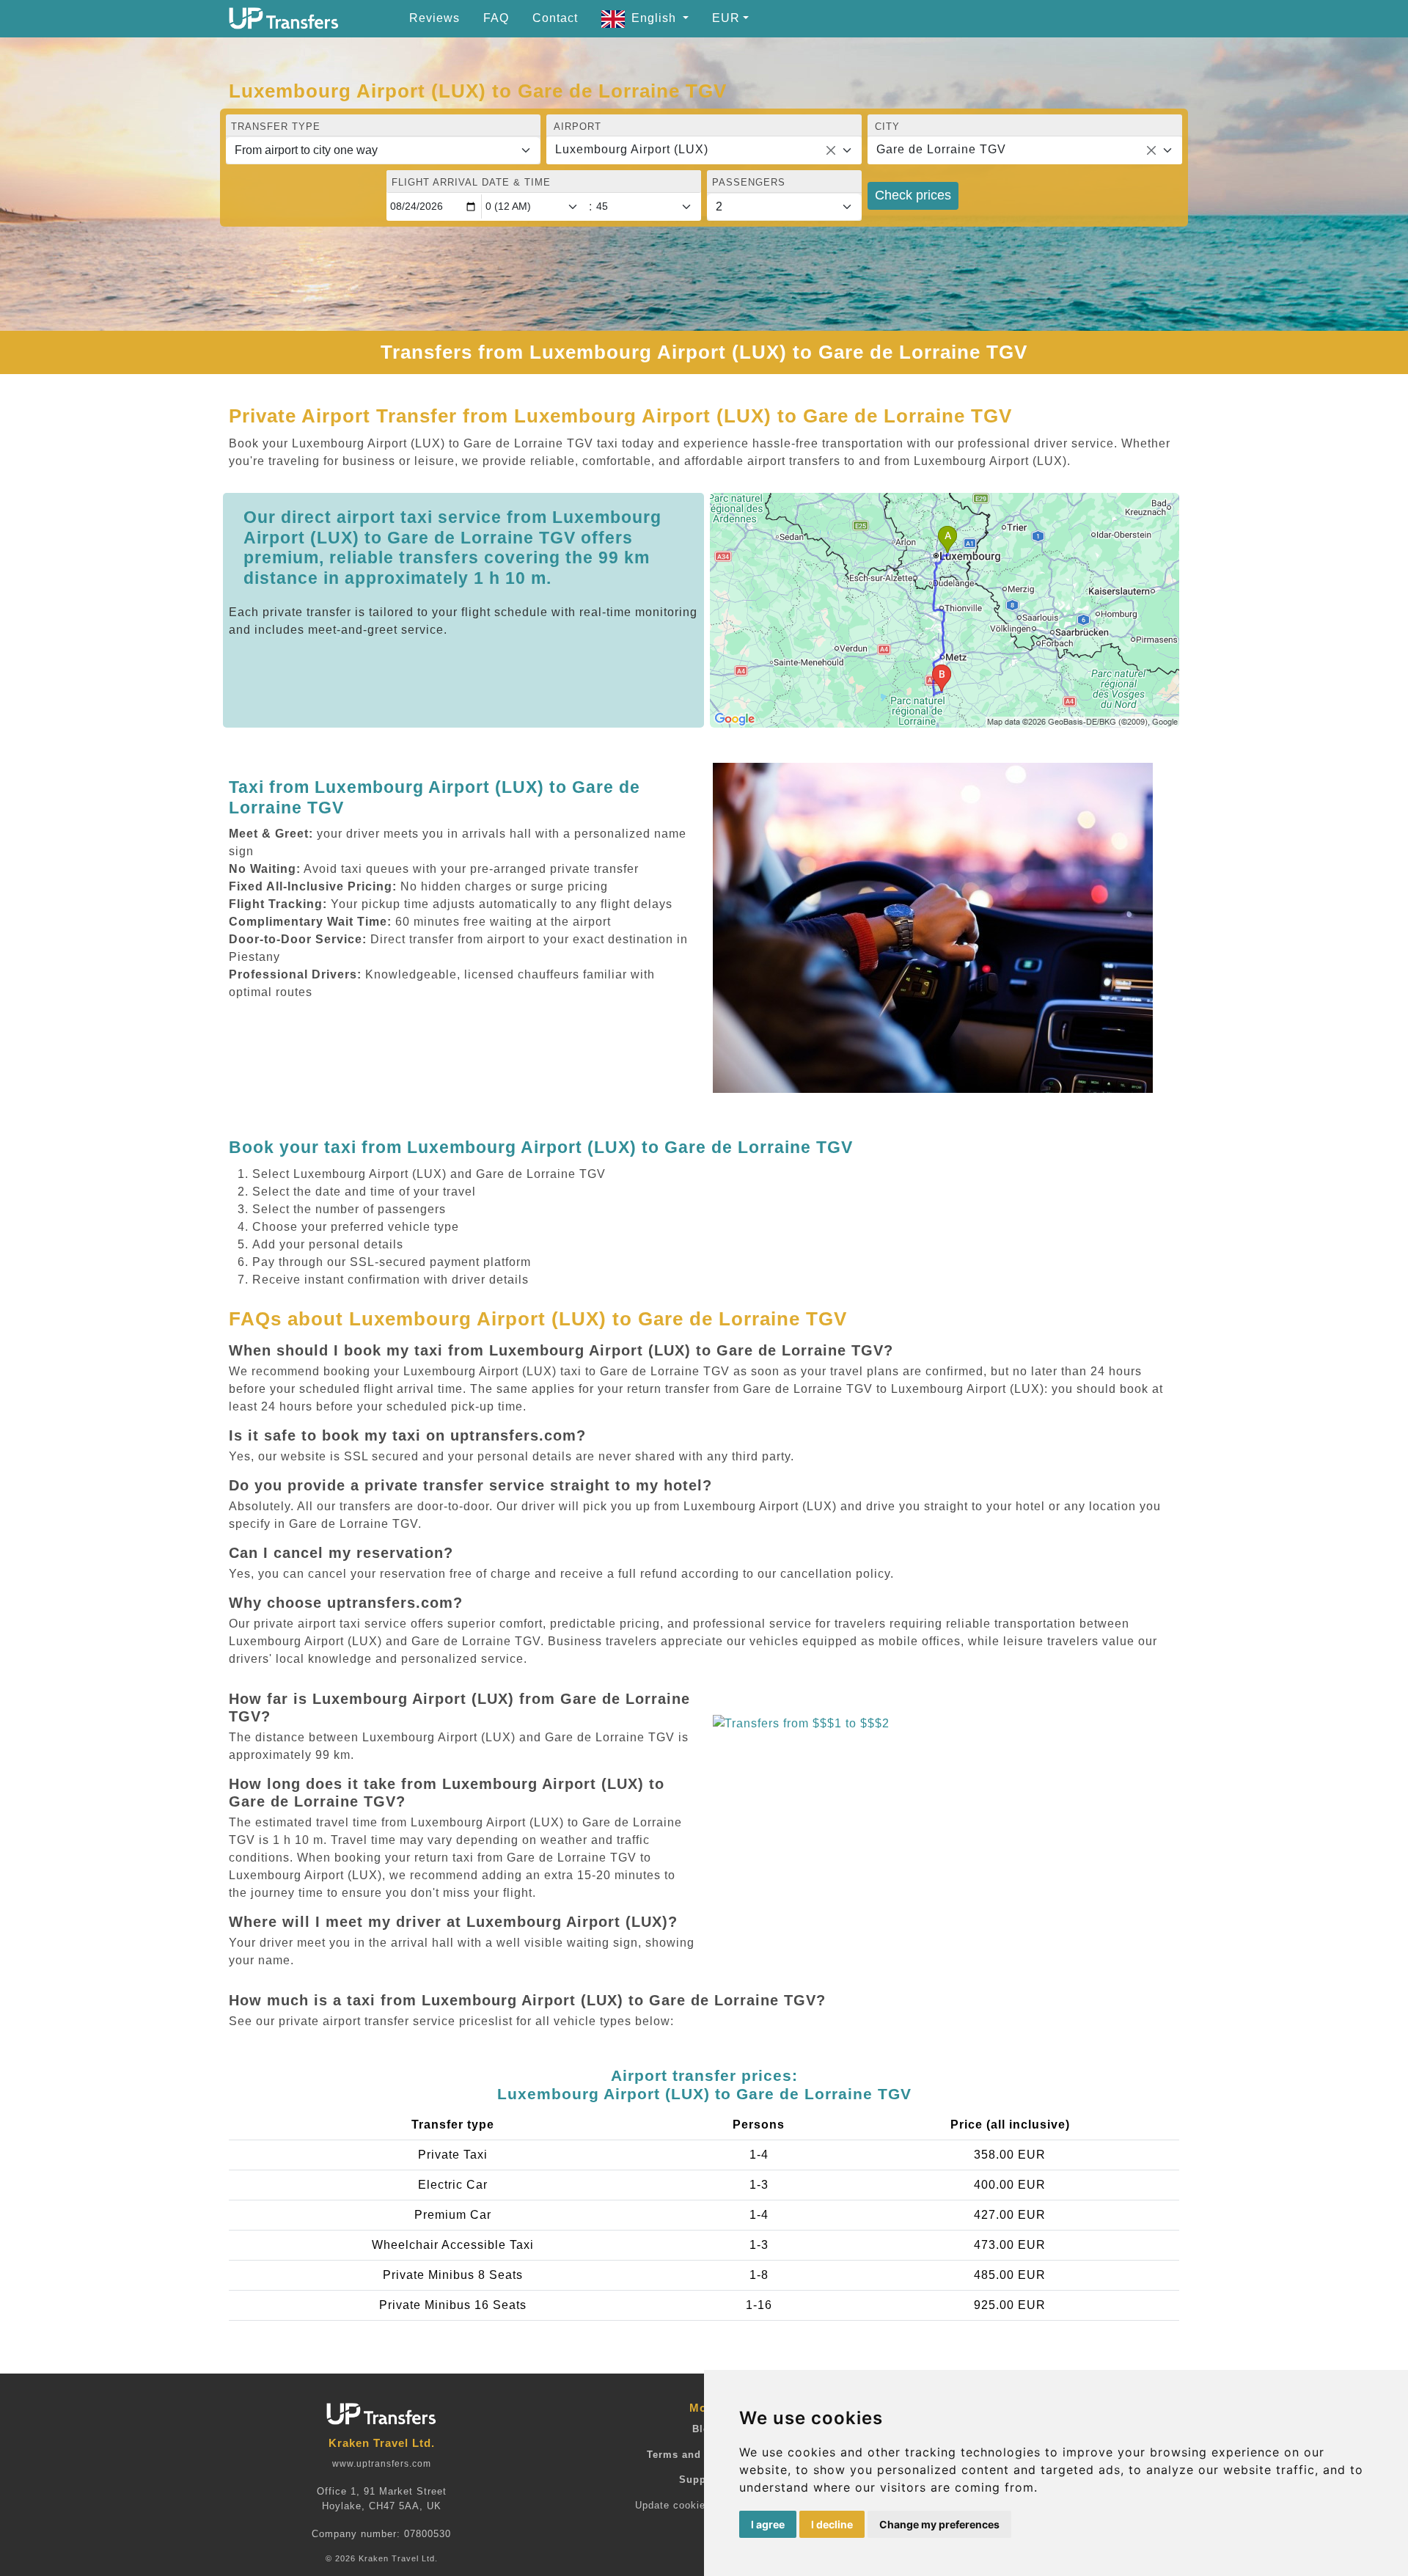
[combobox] (704, 150)
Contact (555, 18)
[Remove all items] (831, 150)
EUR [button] (726, 18)
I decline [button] (832, 2524)
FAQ (496, 18)
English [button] (656, 18)
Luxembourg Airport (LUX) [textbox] (632, 149)
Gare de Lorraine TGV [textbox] (941, 149)
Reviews (434, 18)
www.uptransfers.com (382, 2464)
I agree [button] (768, 2524)
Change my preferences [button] (939, 2524)
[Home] (284, 18)
